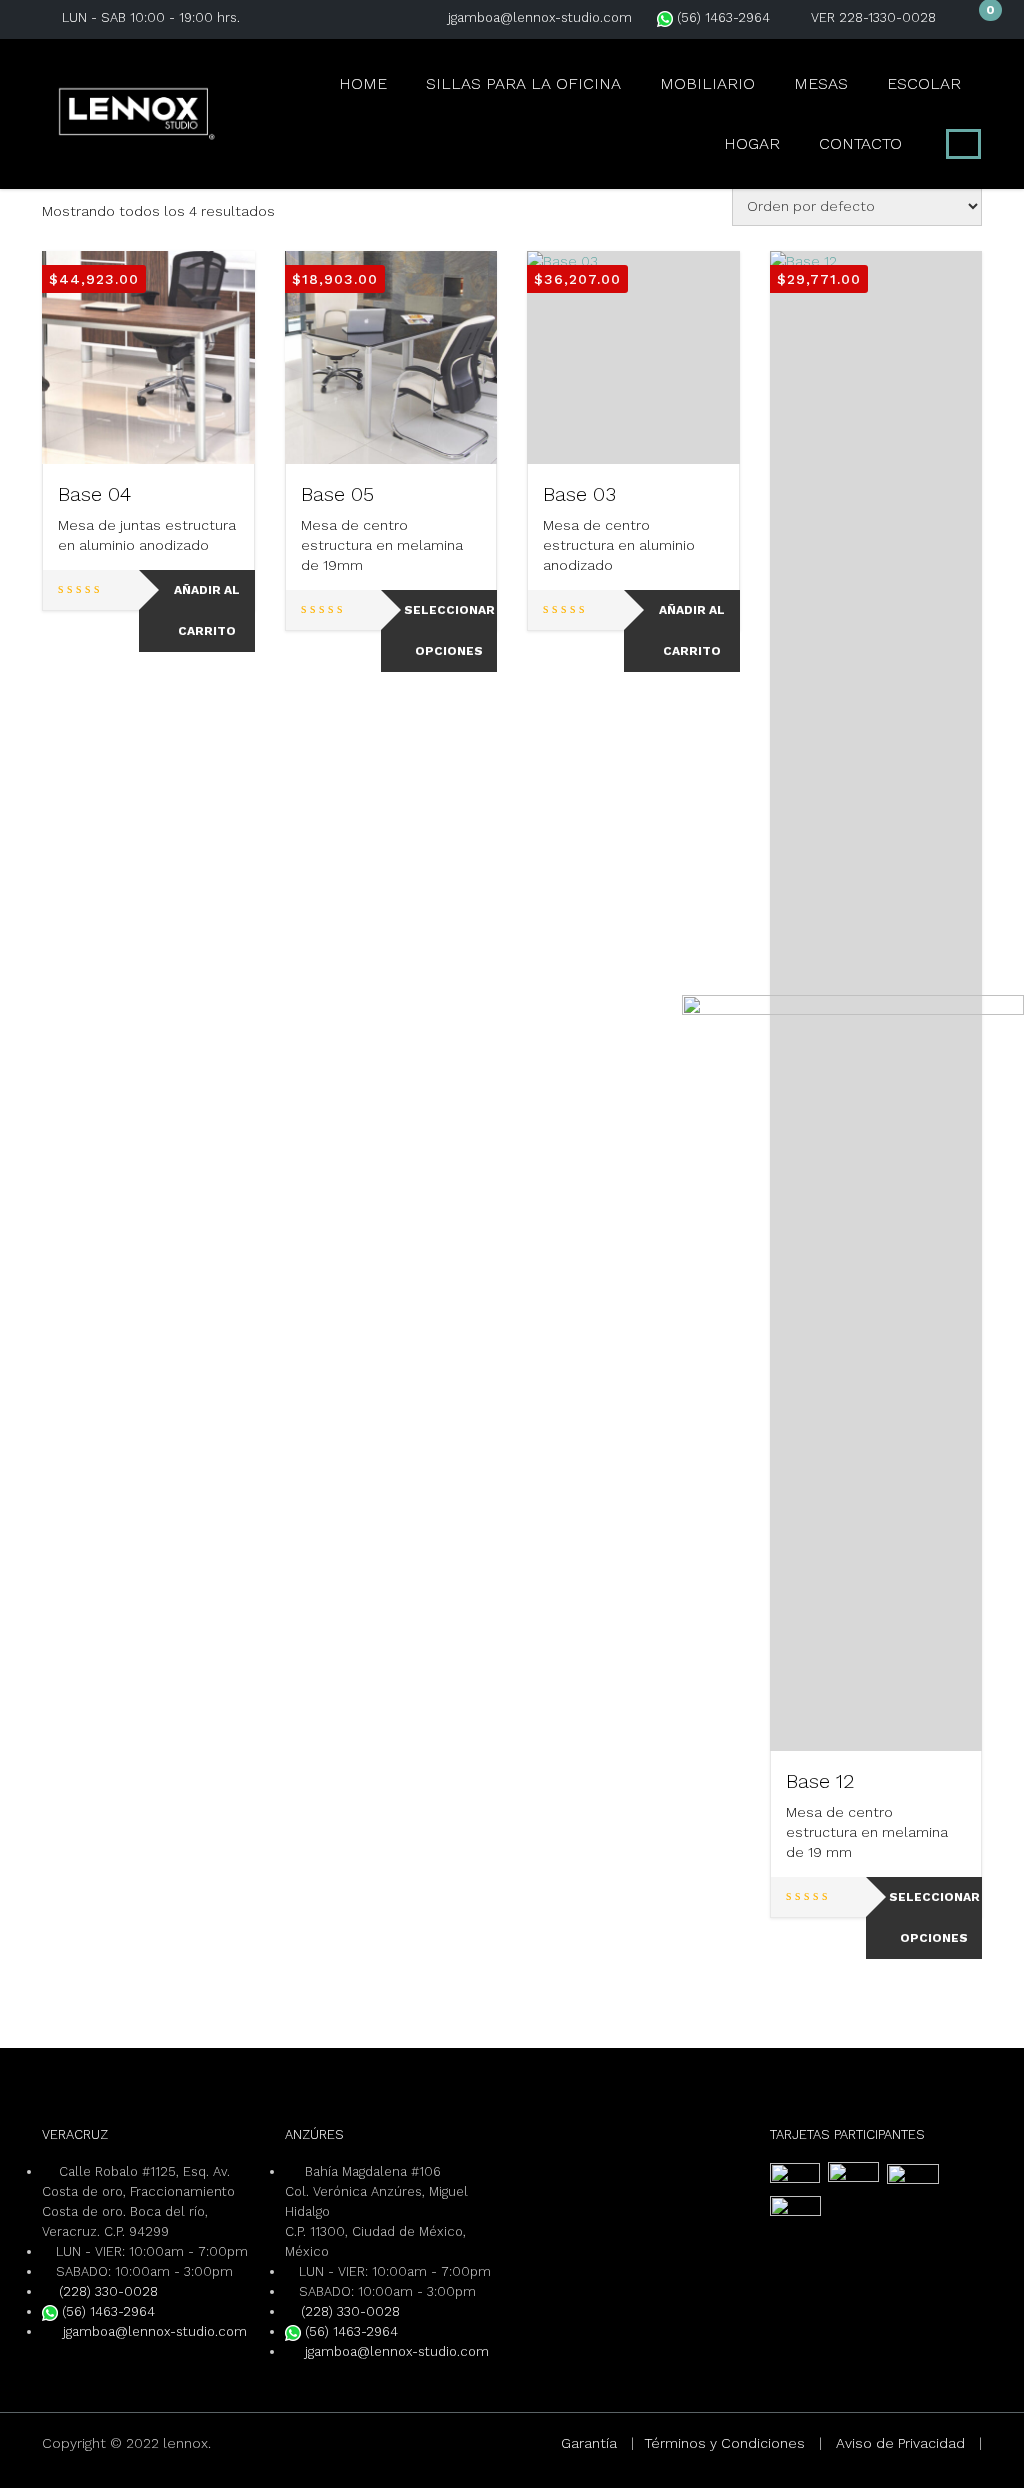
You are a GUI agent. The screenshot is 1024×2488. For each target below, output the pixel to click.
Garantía (589, 2443)
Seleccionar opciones (449, 630)
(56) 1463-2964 (721, 17)
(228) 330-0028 (108, 2291)
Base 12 (820, 1781)
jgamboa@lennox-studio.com (540, 17)
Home (363, 83)
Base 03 (579, 494)
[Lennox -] (137, 111)
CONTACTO (860, 143)
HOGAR (752, 143)
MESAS (821, 83)
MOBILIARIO (707, 83)
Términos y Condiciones (724, 2443)
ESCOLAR (924, 83)
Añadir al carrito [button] (207, 610)
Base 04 (94, 494)
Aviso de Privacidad (900, 2443)
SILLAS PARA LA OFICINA (523, 83)
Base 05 (337, 494)
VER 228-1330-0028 (873, 17)
